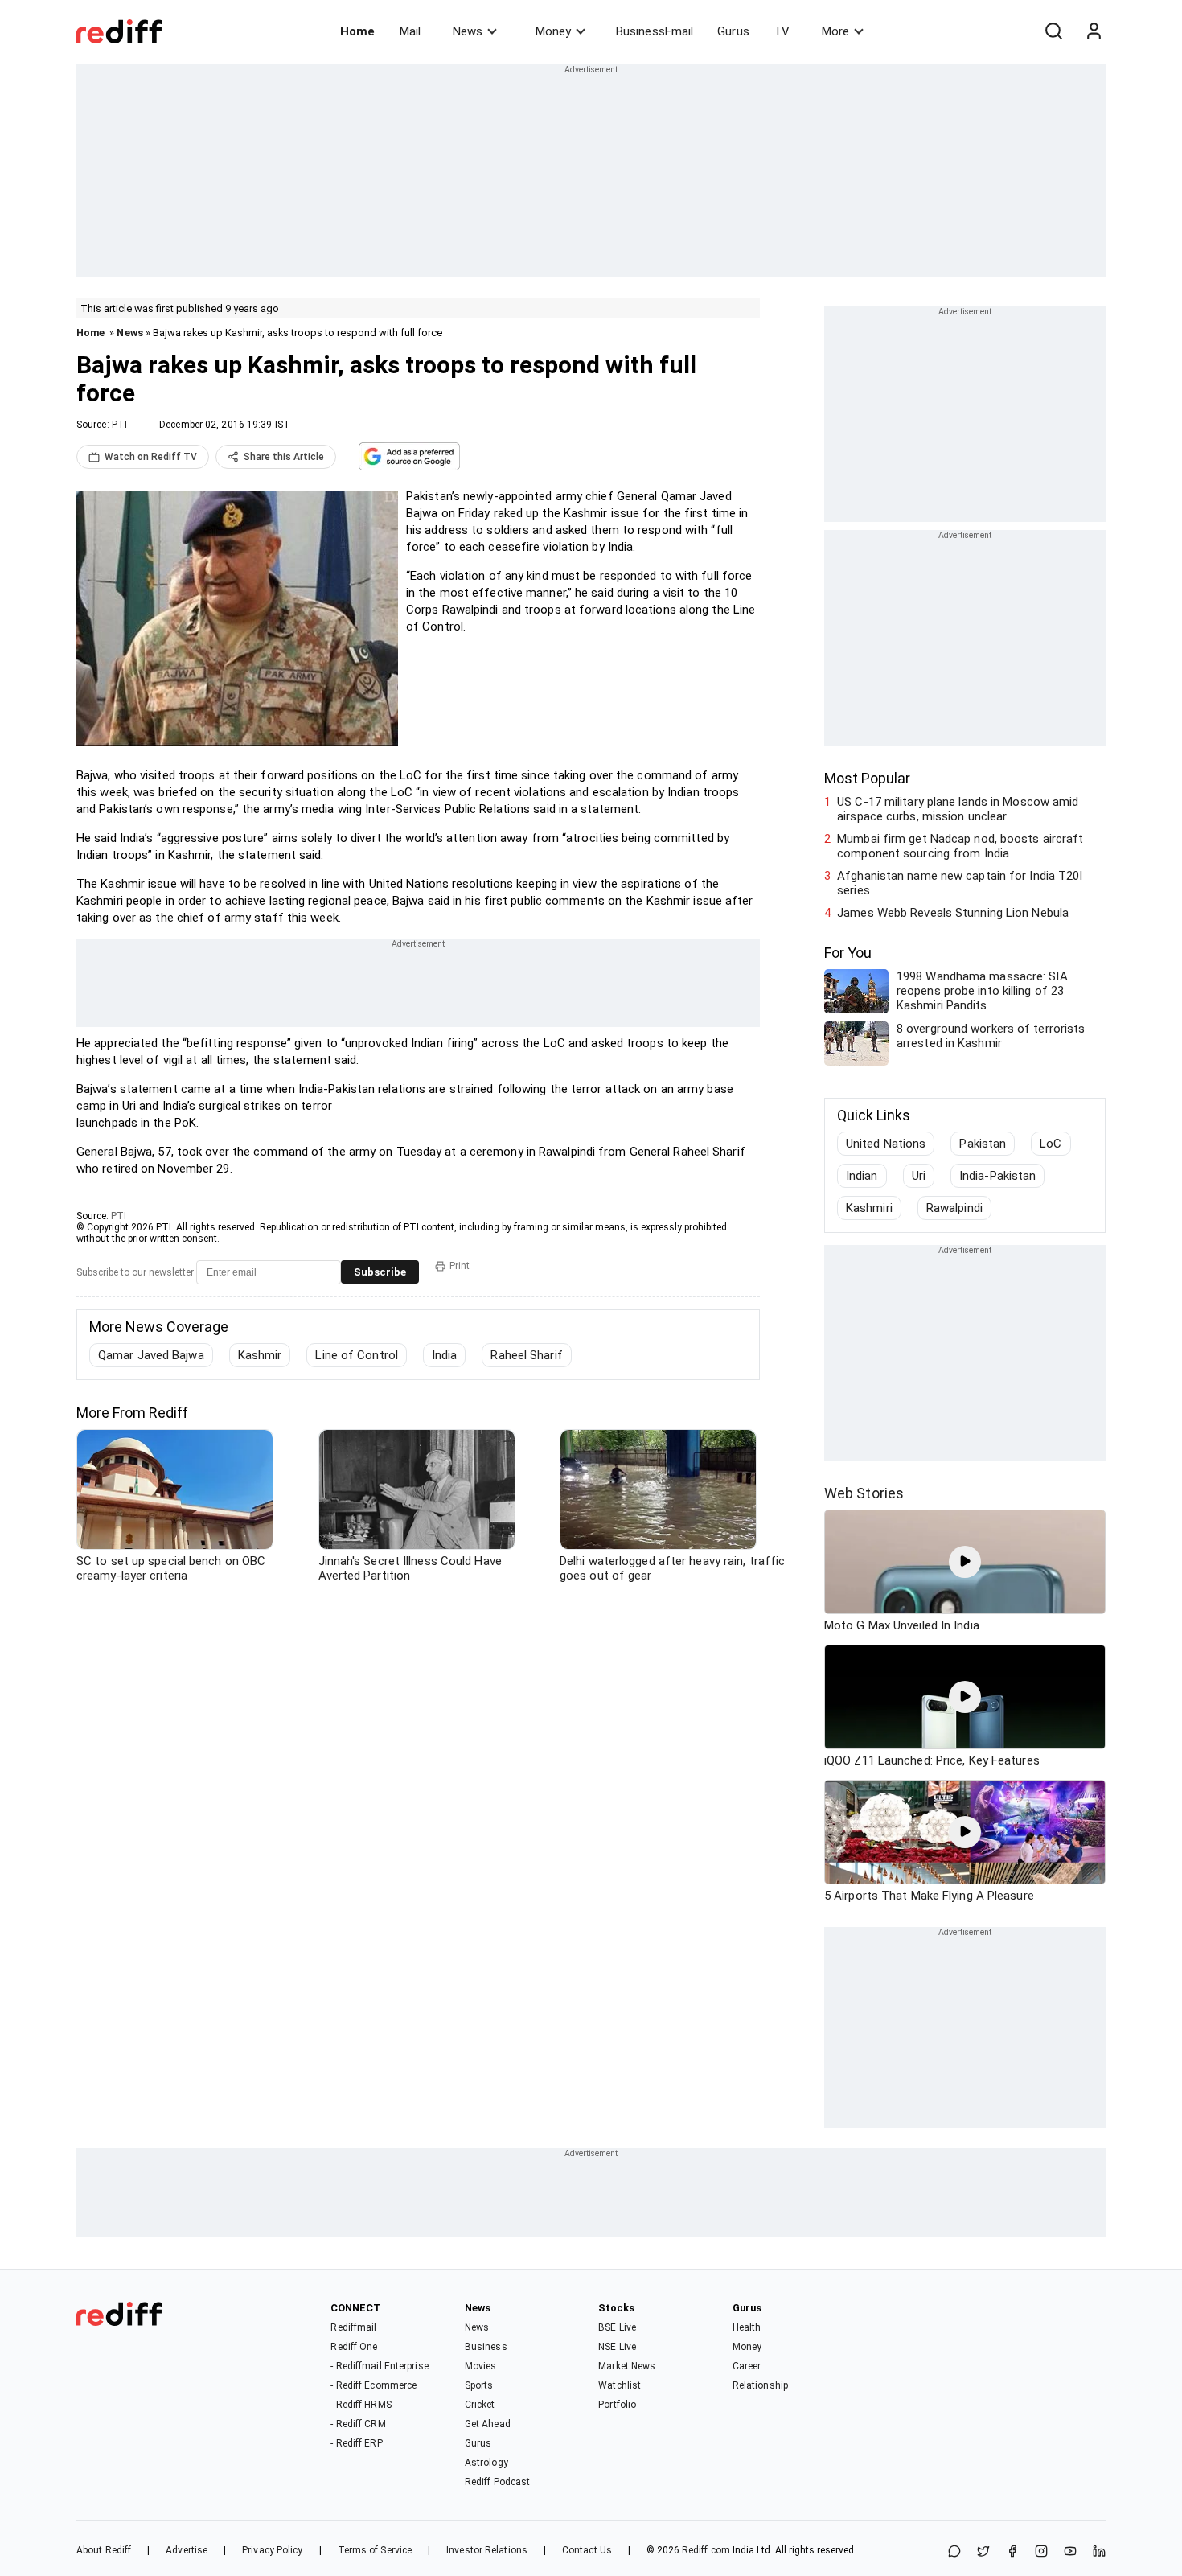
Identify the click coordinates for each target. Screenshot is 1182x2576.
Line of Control (357, 1355)
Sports (479, 2385)
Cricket (480, 2405)
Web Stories (864, 1493)
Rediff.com (706, 2550)
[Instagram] (1041, 2552)
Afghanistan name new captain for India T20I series (960, 883)
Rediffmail (353, 2327)
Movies (481, 2366)
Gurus (733, 31)
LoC (1051, 1144)
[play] (965, 1562)
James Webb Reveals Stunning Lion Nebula (953, 913)
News (468, 31)
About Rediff (104, 2550)
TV (782, 31)
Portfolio (617, 2405)
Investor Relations (487, 2550)
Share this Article (284, 457)
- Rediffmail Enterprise (379, 2366)
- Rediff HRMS (361, 2405)
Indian (862, 1176)
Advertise (187, 2550)
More (835, 31)
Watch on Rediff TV (151, 457)
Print (460, 1266)
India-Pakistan (997, 1176)
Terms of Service (375, 2550)
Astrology (486, 2463)
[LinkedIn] (1099, 2552)
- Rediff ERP (356, 2443)
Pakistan (983, 1144)
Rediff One (354, 2347)
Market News (627, 2366)
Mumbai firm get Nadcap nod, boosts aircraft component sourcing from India (960, 846)
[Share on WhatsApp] (954, 2552)
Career (747, 2366)
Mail (410, 31)
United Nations (886, 1144)
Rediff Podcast (497, 2482)
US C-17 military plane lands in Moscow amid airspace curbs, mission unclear (958, 809)
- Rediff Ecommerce (373, 2385)
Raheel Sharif (526, 1355)
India (445, 1355)
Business (486, 2347)
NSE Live (617, 2347)
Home (357, 31)
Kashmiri (869, 1208)
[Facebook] (1012, 2552)
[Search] (1053, 31)
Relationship (760, 2385)
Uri (919, 1176)
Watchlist (620, 2385)
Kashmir (260, 1355)
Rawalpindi (954, 1208)
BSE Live (617, 2327)
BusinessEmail (655, 31)
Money (553, 31)
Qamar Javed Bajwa (151, 1355)
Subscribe (380, 1272)
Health (747, 2327)
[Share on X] (983, 2552)
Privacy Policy (272, 2550)
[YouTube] (1070, 2552)
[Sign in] (1094, 31)
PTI (119, 425)
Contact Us (587, 2550)
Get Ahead (488, 2424)
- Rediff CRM (358, 2424)
